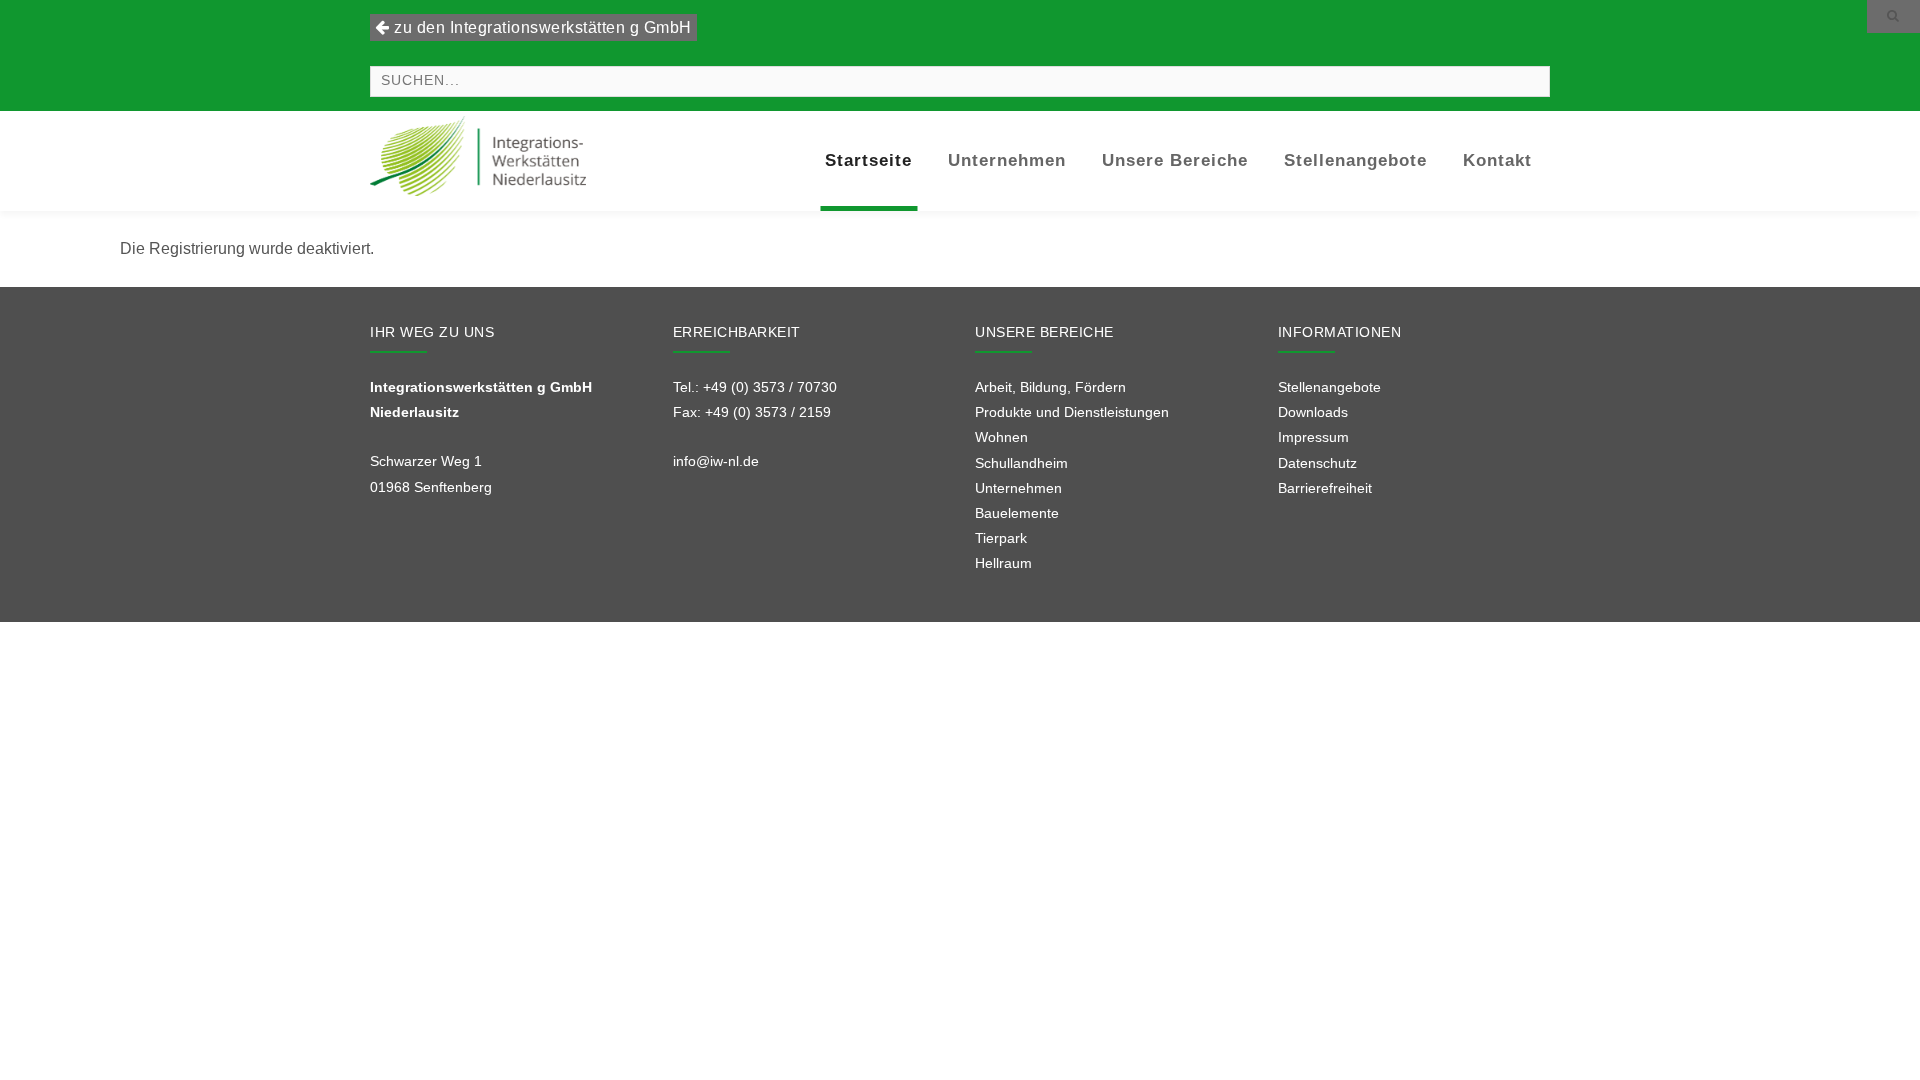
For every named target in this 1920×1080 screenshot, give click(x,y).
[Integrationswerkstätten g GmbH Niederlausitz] (478, 154)
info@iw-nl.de (716, 461)
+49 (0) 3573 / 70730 (770, 387)
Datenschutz (1317, 463)
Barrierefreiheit (1325, 488)
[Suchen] (1893, 16)
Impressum (1313, 437)
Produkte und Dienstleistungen (1072, 412)
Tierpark (1001, 538)
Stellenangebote (1329, 387)
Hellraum (1003, 563)
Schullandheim (1021, 463)
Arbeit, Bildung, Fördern (1050, 387)
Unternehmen (1018, 488)
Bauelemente (1017, 513)
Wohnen (1001, 437)
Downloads (1313, 412)
